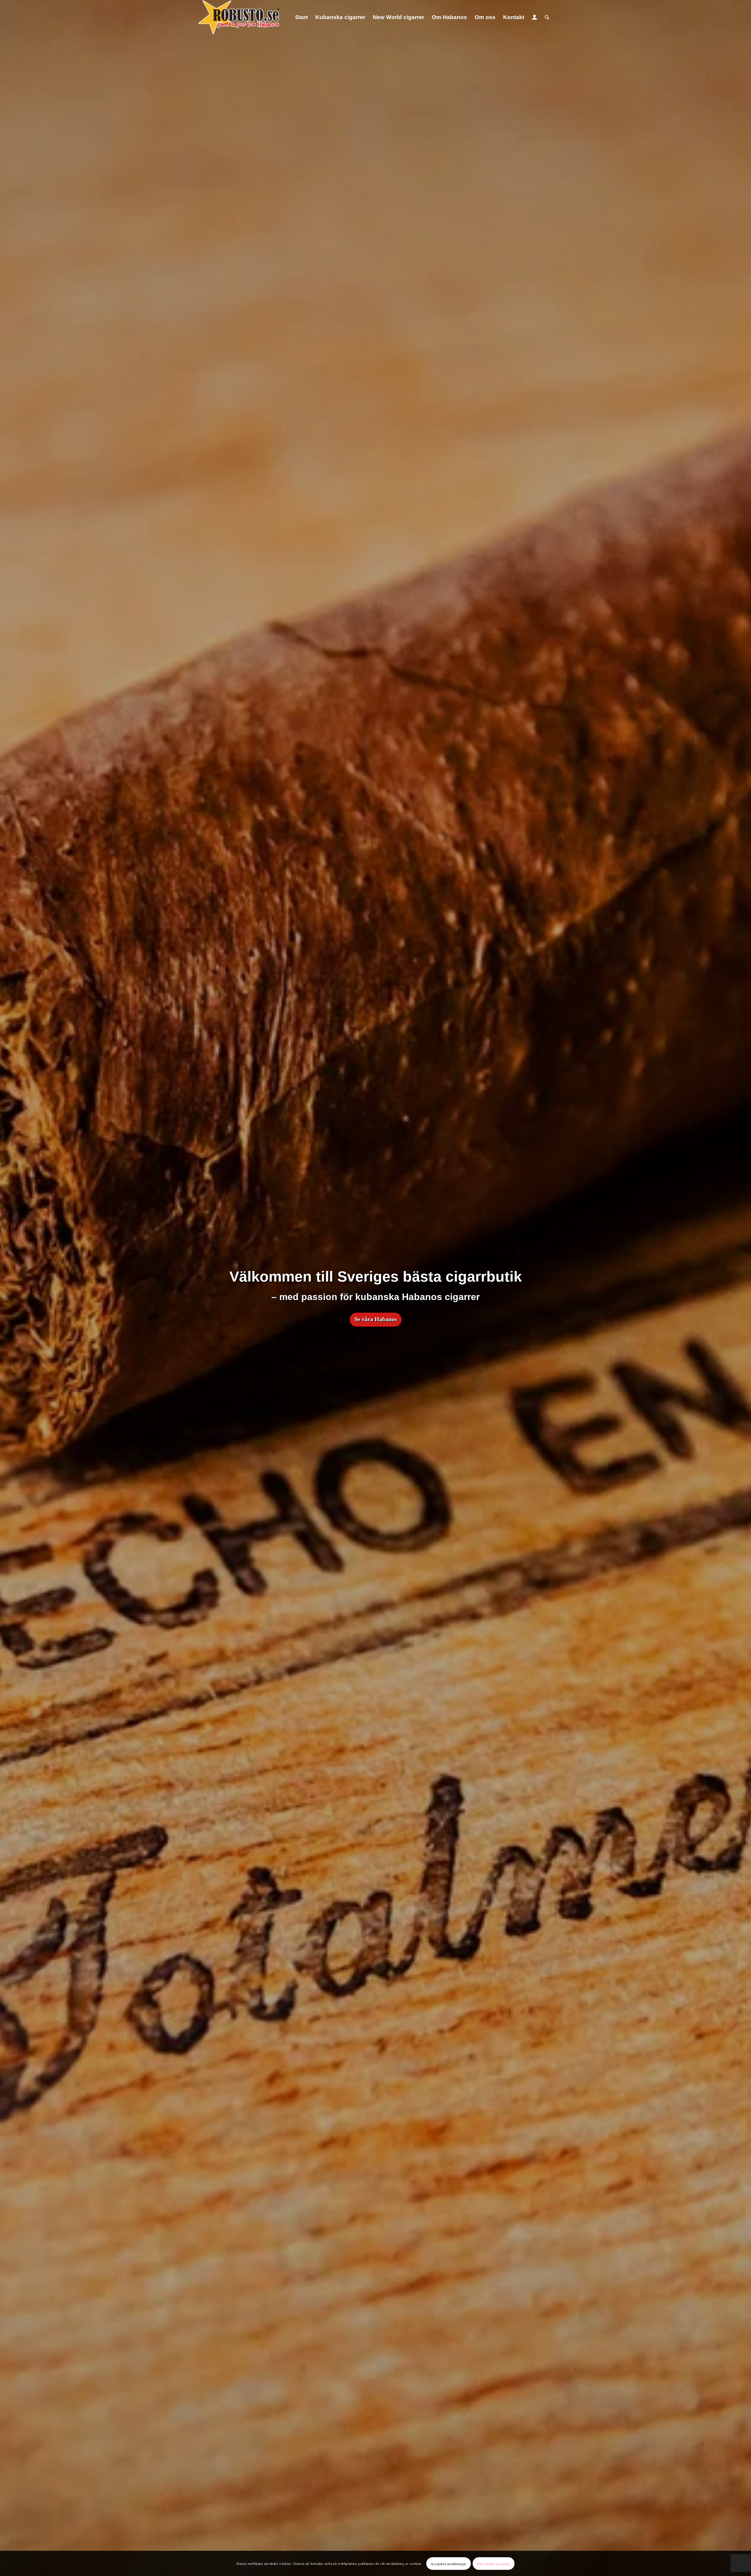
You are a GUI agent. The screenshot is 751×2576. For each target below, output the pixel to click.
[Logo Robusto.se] (239, 17)
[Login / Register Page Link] (535, 17)
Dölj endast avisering (494, 2563)
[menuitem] (301, 17)
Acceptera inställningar (449, 2563)
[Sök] (547, 17)
